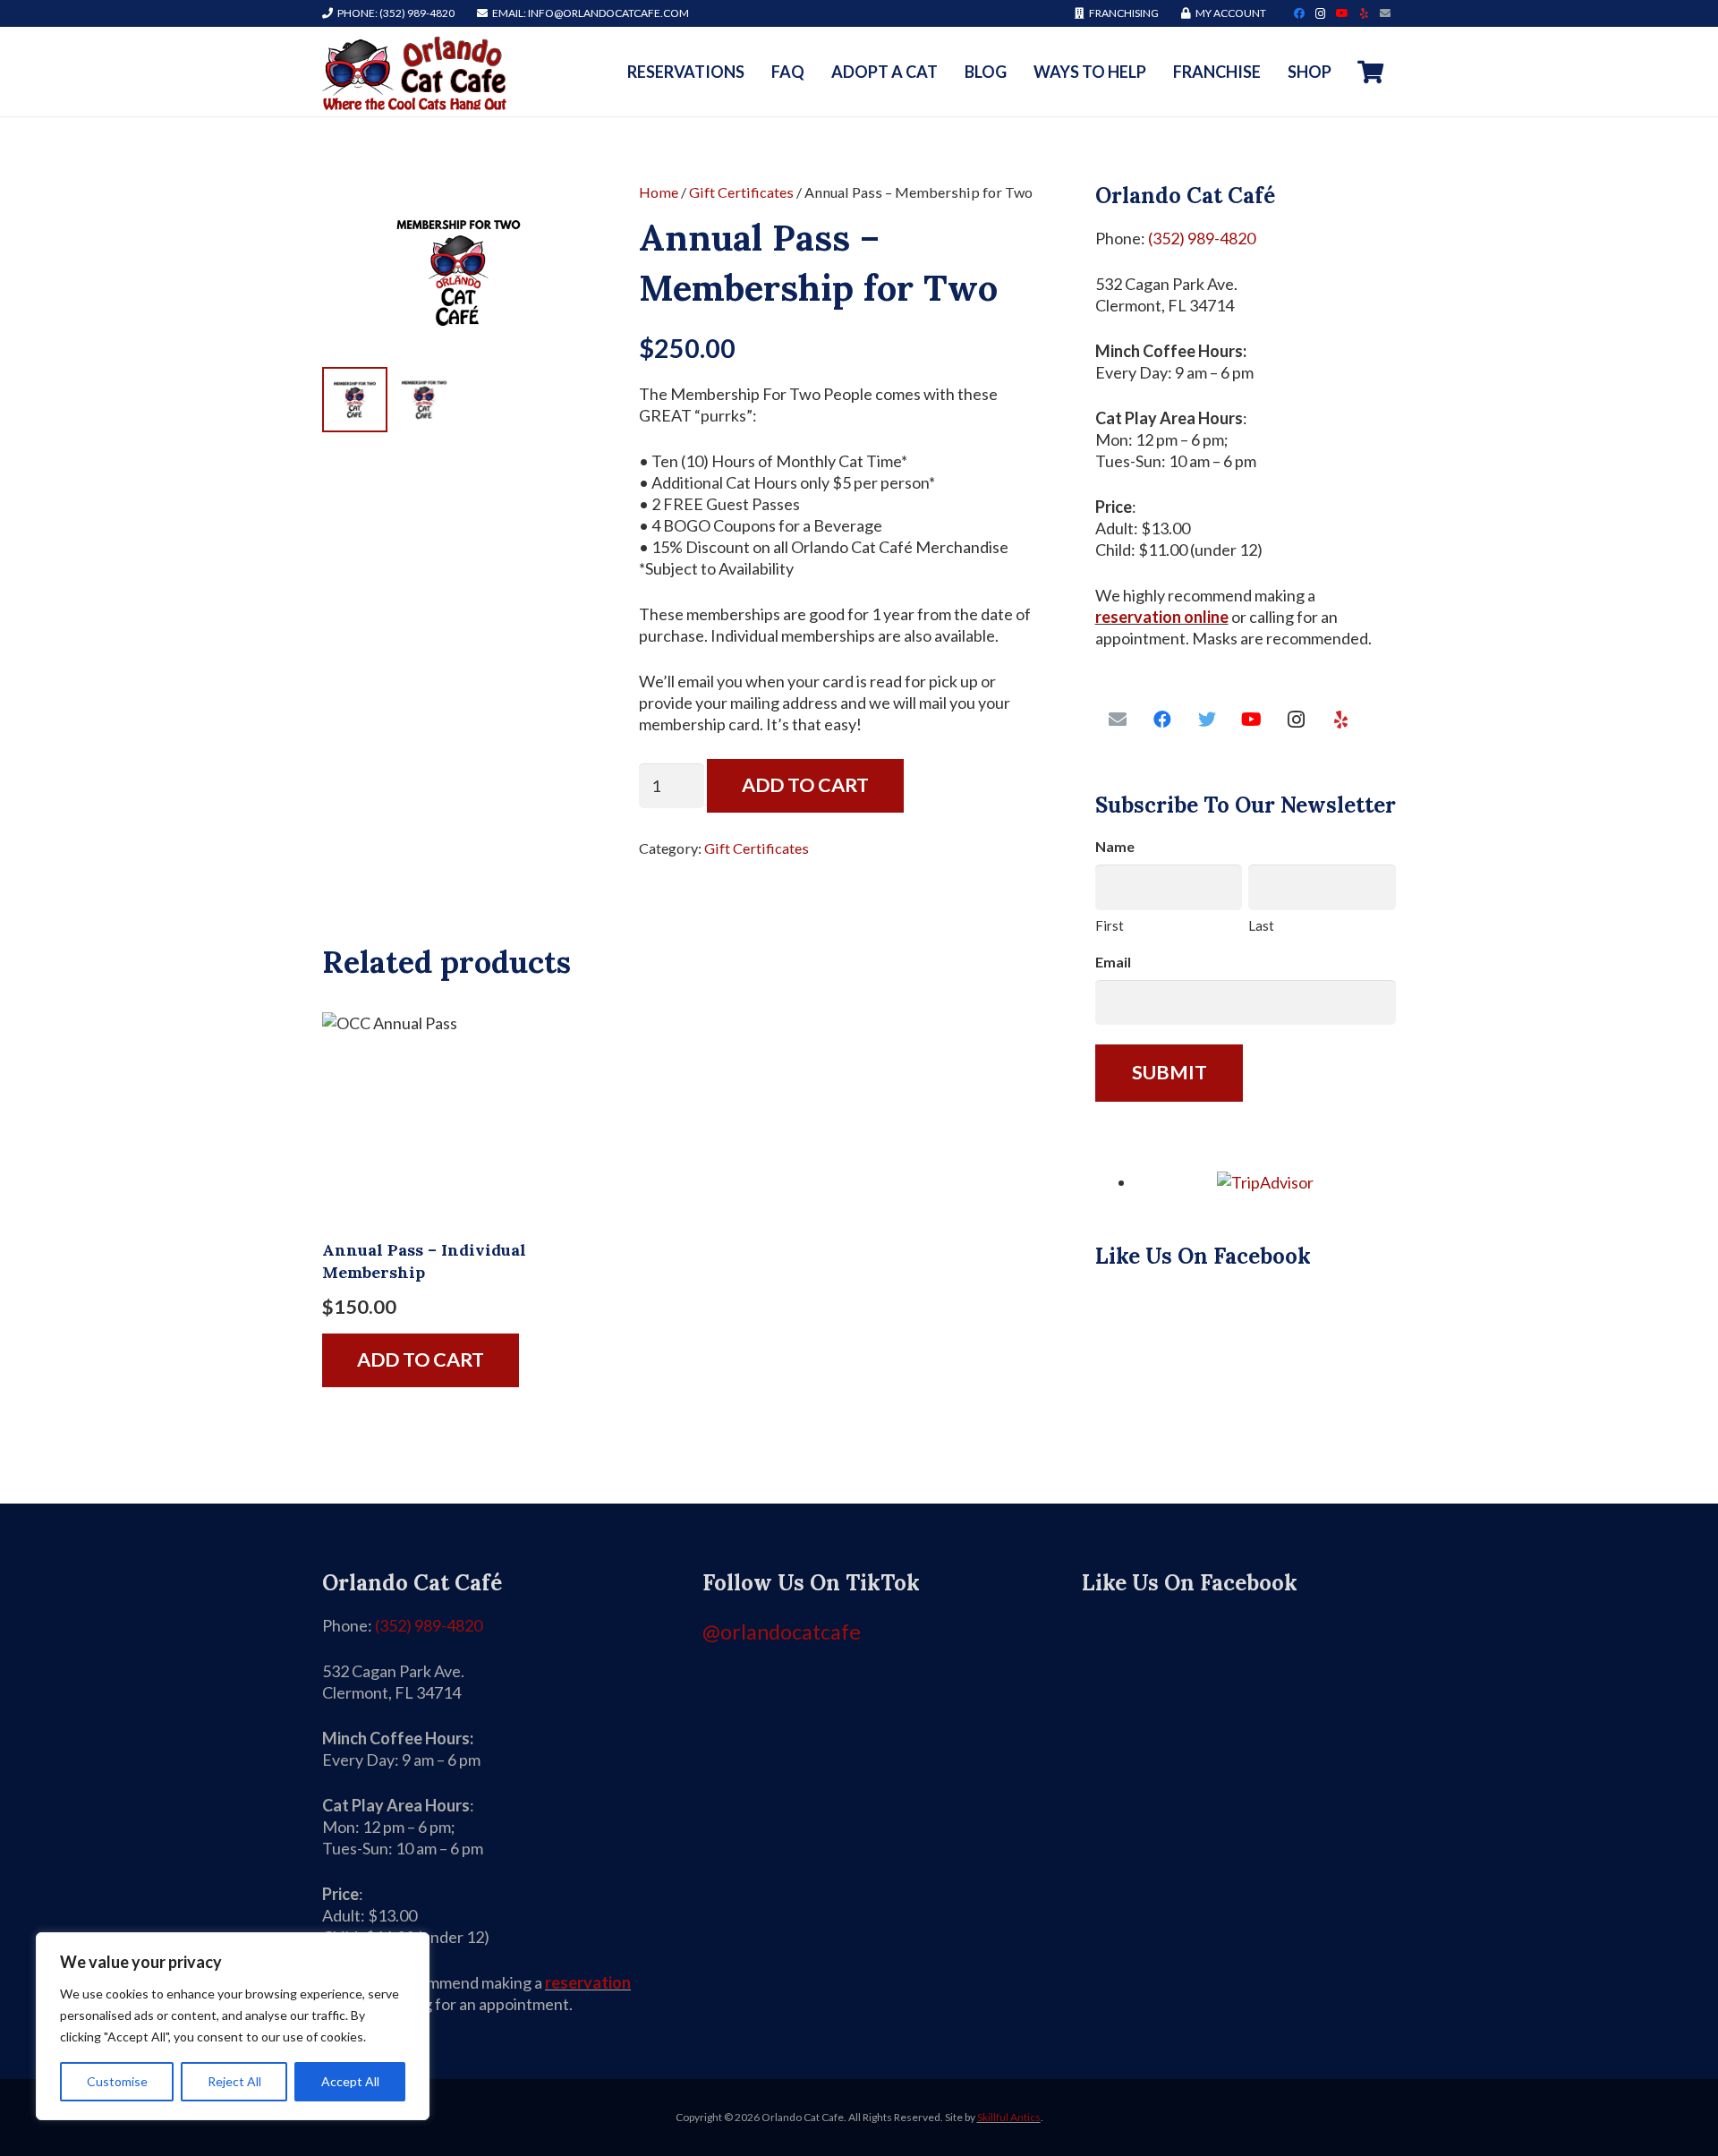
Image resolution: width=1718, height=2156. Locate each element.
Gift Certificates (741, 192)
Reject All (234, 2081)
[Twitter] (1207, 720)
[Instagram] (1321, 13)
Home (659, 192)
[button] (563, 213)
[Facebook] (1299, 13)
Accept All (350, 2081)
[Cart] (1370, 72)
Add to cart (805, 785)
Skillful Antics (1009, 2117)
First (1110, 925)
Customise (117, 2081)
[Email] (1385, 13)
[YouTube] (1342, 13)
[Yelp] (1364, 13)
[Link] (414, 72)
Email (1113, 962)
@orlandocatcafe (782, 1632)
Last (1261, 925)
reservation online (1162, 617)
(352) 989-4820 (1202, 238)
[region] (233, 2026)
